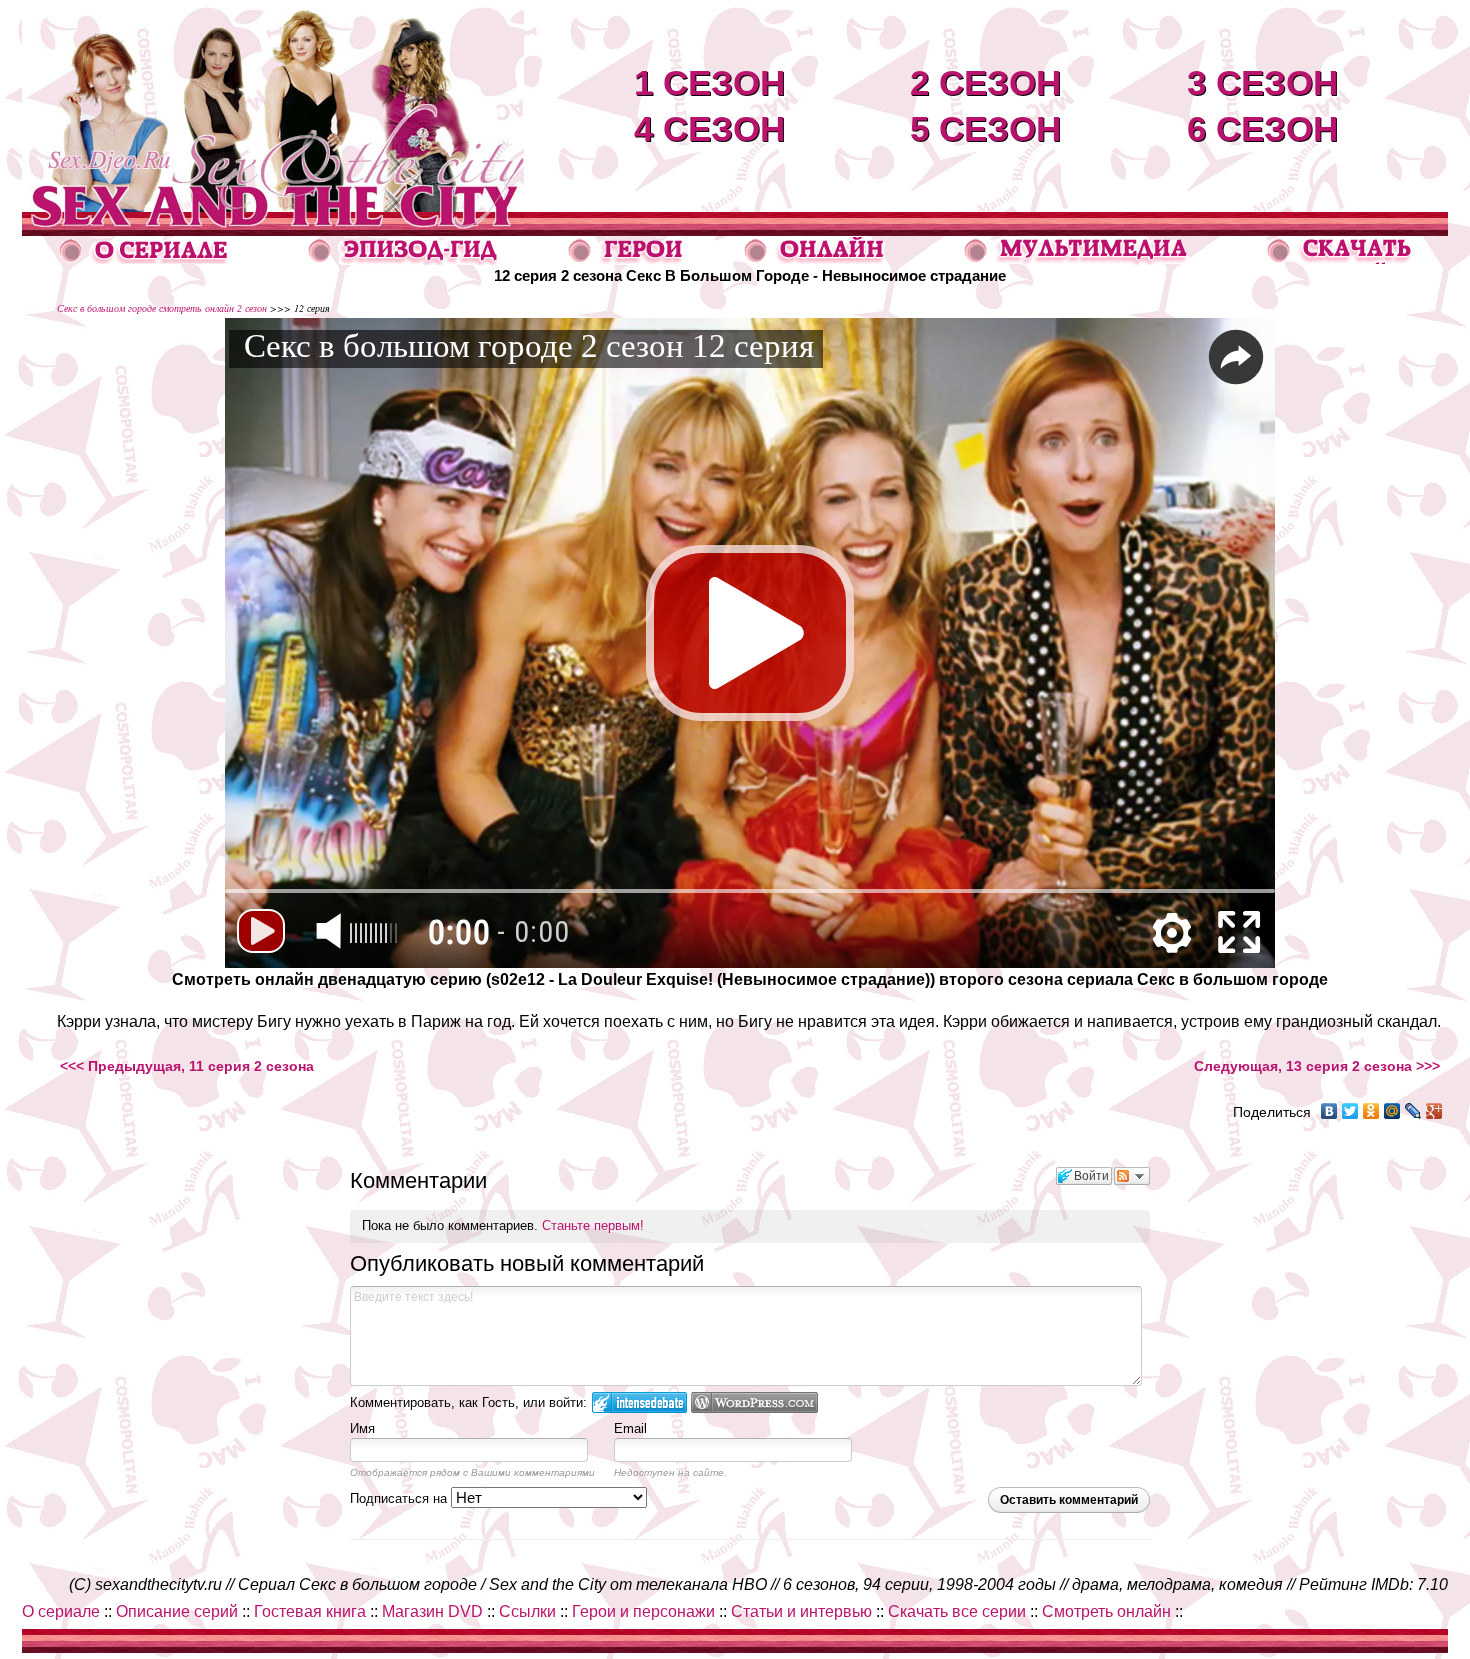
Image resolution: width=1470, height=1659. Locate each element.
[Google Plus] (1434, 1111)
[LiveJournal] (1413, 1111)
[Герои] (626, 259)
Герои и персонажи (643, 1611)
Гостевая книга (310, 1611)
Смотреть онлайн (1106, 1611)
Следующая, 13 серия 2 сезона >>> (1317, 1066)
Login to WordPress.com (754, 1402)
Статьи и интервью (801, 1611)
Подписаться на (400, 1498)
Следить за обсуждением (1132, 1176)
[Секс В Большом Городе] (273, 206)
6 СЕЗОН (1262, 128)
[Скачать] (1341, 258)
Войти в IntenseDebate (639, 1402)
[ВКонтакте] (1329, 1111)
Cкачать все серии (957, 1611)
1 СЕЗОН (709, 82)
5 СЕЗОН (985, 128)
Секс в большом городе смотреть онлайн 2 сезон (162, 308)
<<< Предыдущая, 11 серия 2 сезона (187, 1066)
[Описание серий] (403, 259)
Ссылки (527, 1611)
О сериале (61, 1611)
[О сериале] (144, 258)
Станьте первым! (593, 1225)
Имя (362, 1428)
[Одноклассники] (1371, 1111)
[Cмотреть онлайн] (814, 258)
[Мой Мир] (1392, 1111)
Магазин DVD (432, 1611)
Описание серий (177, 1611)
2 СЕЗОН (985, 82)
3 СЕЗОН (1262, 82)
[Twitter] (1350, 1111)
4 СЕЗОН (709, 128)
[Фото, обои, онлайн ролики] (1075, 259)
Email (630, 1428)
